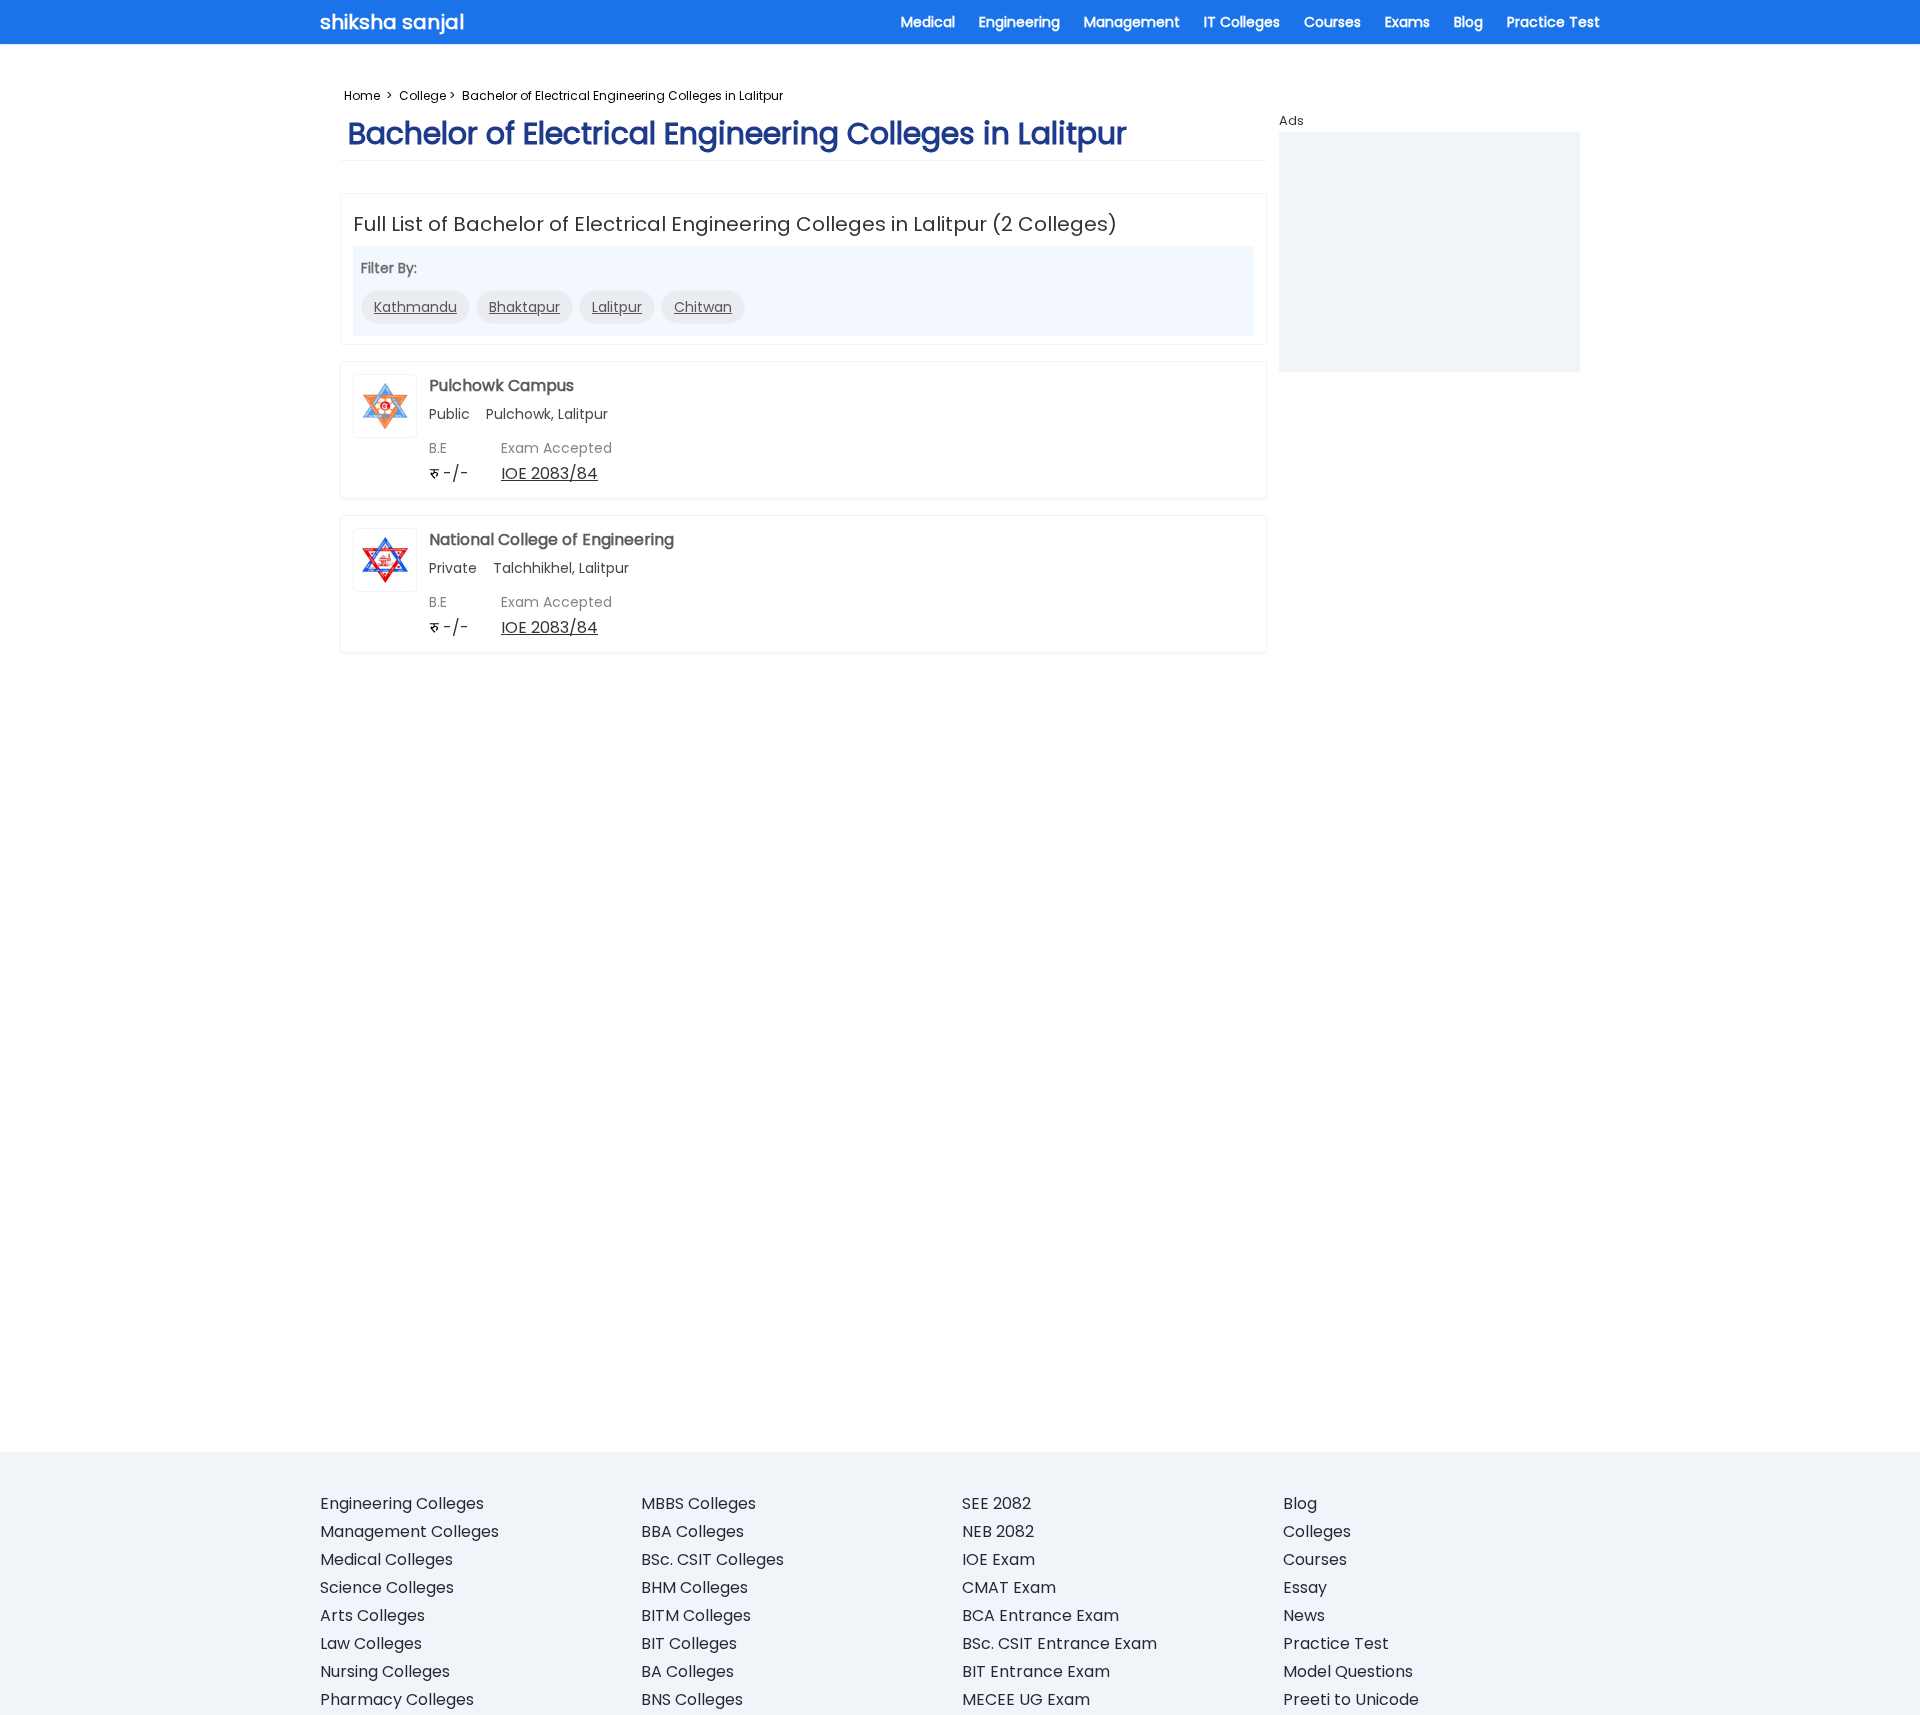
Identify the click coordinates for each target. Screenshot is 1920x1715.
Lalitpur (617, 307)
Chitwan (703, 307)
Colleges (1317, 1531)
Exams (1407, 22)
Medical (928, 22)
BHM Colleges (694, 1587)
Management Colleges (409, 1531)
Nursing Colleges (385, 1671)
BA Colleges (687, 1671)
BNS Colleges (692, 1699)
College (422, 95)
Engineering (1019, 22)
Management (1132, 22)
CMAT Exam (1009, 1587)
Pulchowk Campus (501, 385)
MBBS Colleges (698, 1503)
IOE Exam (998, 1559)
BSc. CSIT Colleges (712, 1559)
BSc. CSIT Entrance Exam (1059, 1643)
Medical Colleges (386, 1559)
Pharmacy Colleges (397, 1699)
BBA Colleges (692, 1531)
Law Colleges (371, 1643)
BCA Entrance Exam (1040, 1615)
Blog (1468, 22)
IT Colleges (1242, 22)
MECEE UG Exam (1026, 1699)
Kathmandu (415, 307)
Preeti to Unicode (1351, 1699)
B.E (438, 448)
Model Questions (1348, 1671)
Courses (1332, 22)
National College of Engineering (551, 539)
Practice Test (1553, 22)
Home (362, 95)
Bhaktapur (524, 307)
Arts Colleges (372, 1615)
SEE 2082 (996, 1503)
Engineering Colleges (402, 1503)
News (1304, 1615)
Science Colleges (387, 1587)
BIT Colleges (689, 1643)
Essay (1305, 1587)
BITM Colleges (696, 1615)
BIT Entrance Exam (1036, 1671)
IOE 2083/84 (549, 473)
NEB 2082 (998, 1531)
